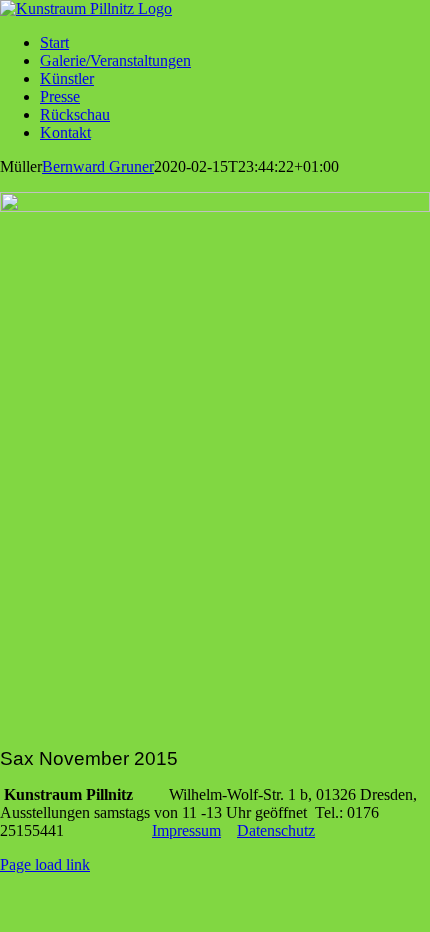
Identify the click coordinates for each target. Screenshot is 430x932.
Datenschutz (276, 830)
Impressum (186, 830)
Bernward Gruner (98, 166)
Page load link (45, 864)
